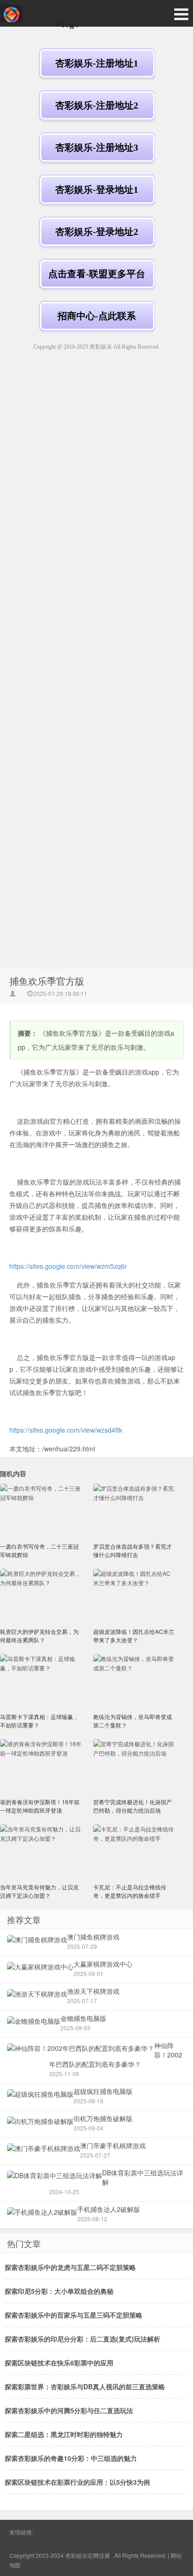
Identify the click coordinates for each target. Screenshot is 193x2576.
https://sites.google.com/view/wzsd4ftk (66, 1430)
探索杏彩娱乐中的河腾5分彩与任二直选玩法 (69, 2410)
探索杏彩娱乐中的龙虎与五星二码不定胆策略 (70, 2267)
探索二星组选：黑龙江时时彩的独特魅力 (64, 2434)
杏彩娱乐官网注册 (88, 2555)
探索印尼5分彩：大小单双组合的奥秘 (59, 2291)
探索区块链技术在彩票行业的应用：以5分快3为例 (77, 2482)
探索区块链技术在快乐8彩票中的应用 (59, 2363)
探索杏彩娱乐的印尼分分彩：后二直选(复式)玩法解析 (82, 2339)
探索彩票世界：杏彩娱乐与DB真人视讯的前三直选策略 (85, 2386)
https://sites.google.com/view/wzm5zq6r (68, 1266)
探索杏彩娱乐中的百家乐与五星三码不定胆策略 (74, 2315)
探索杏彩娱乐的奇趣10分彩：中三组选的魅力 (71, 2458)
